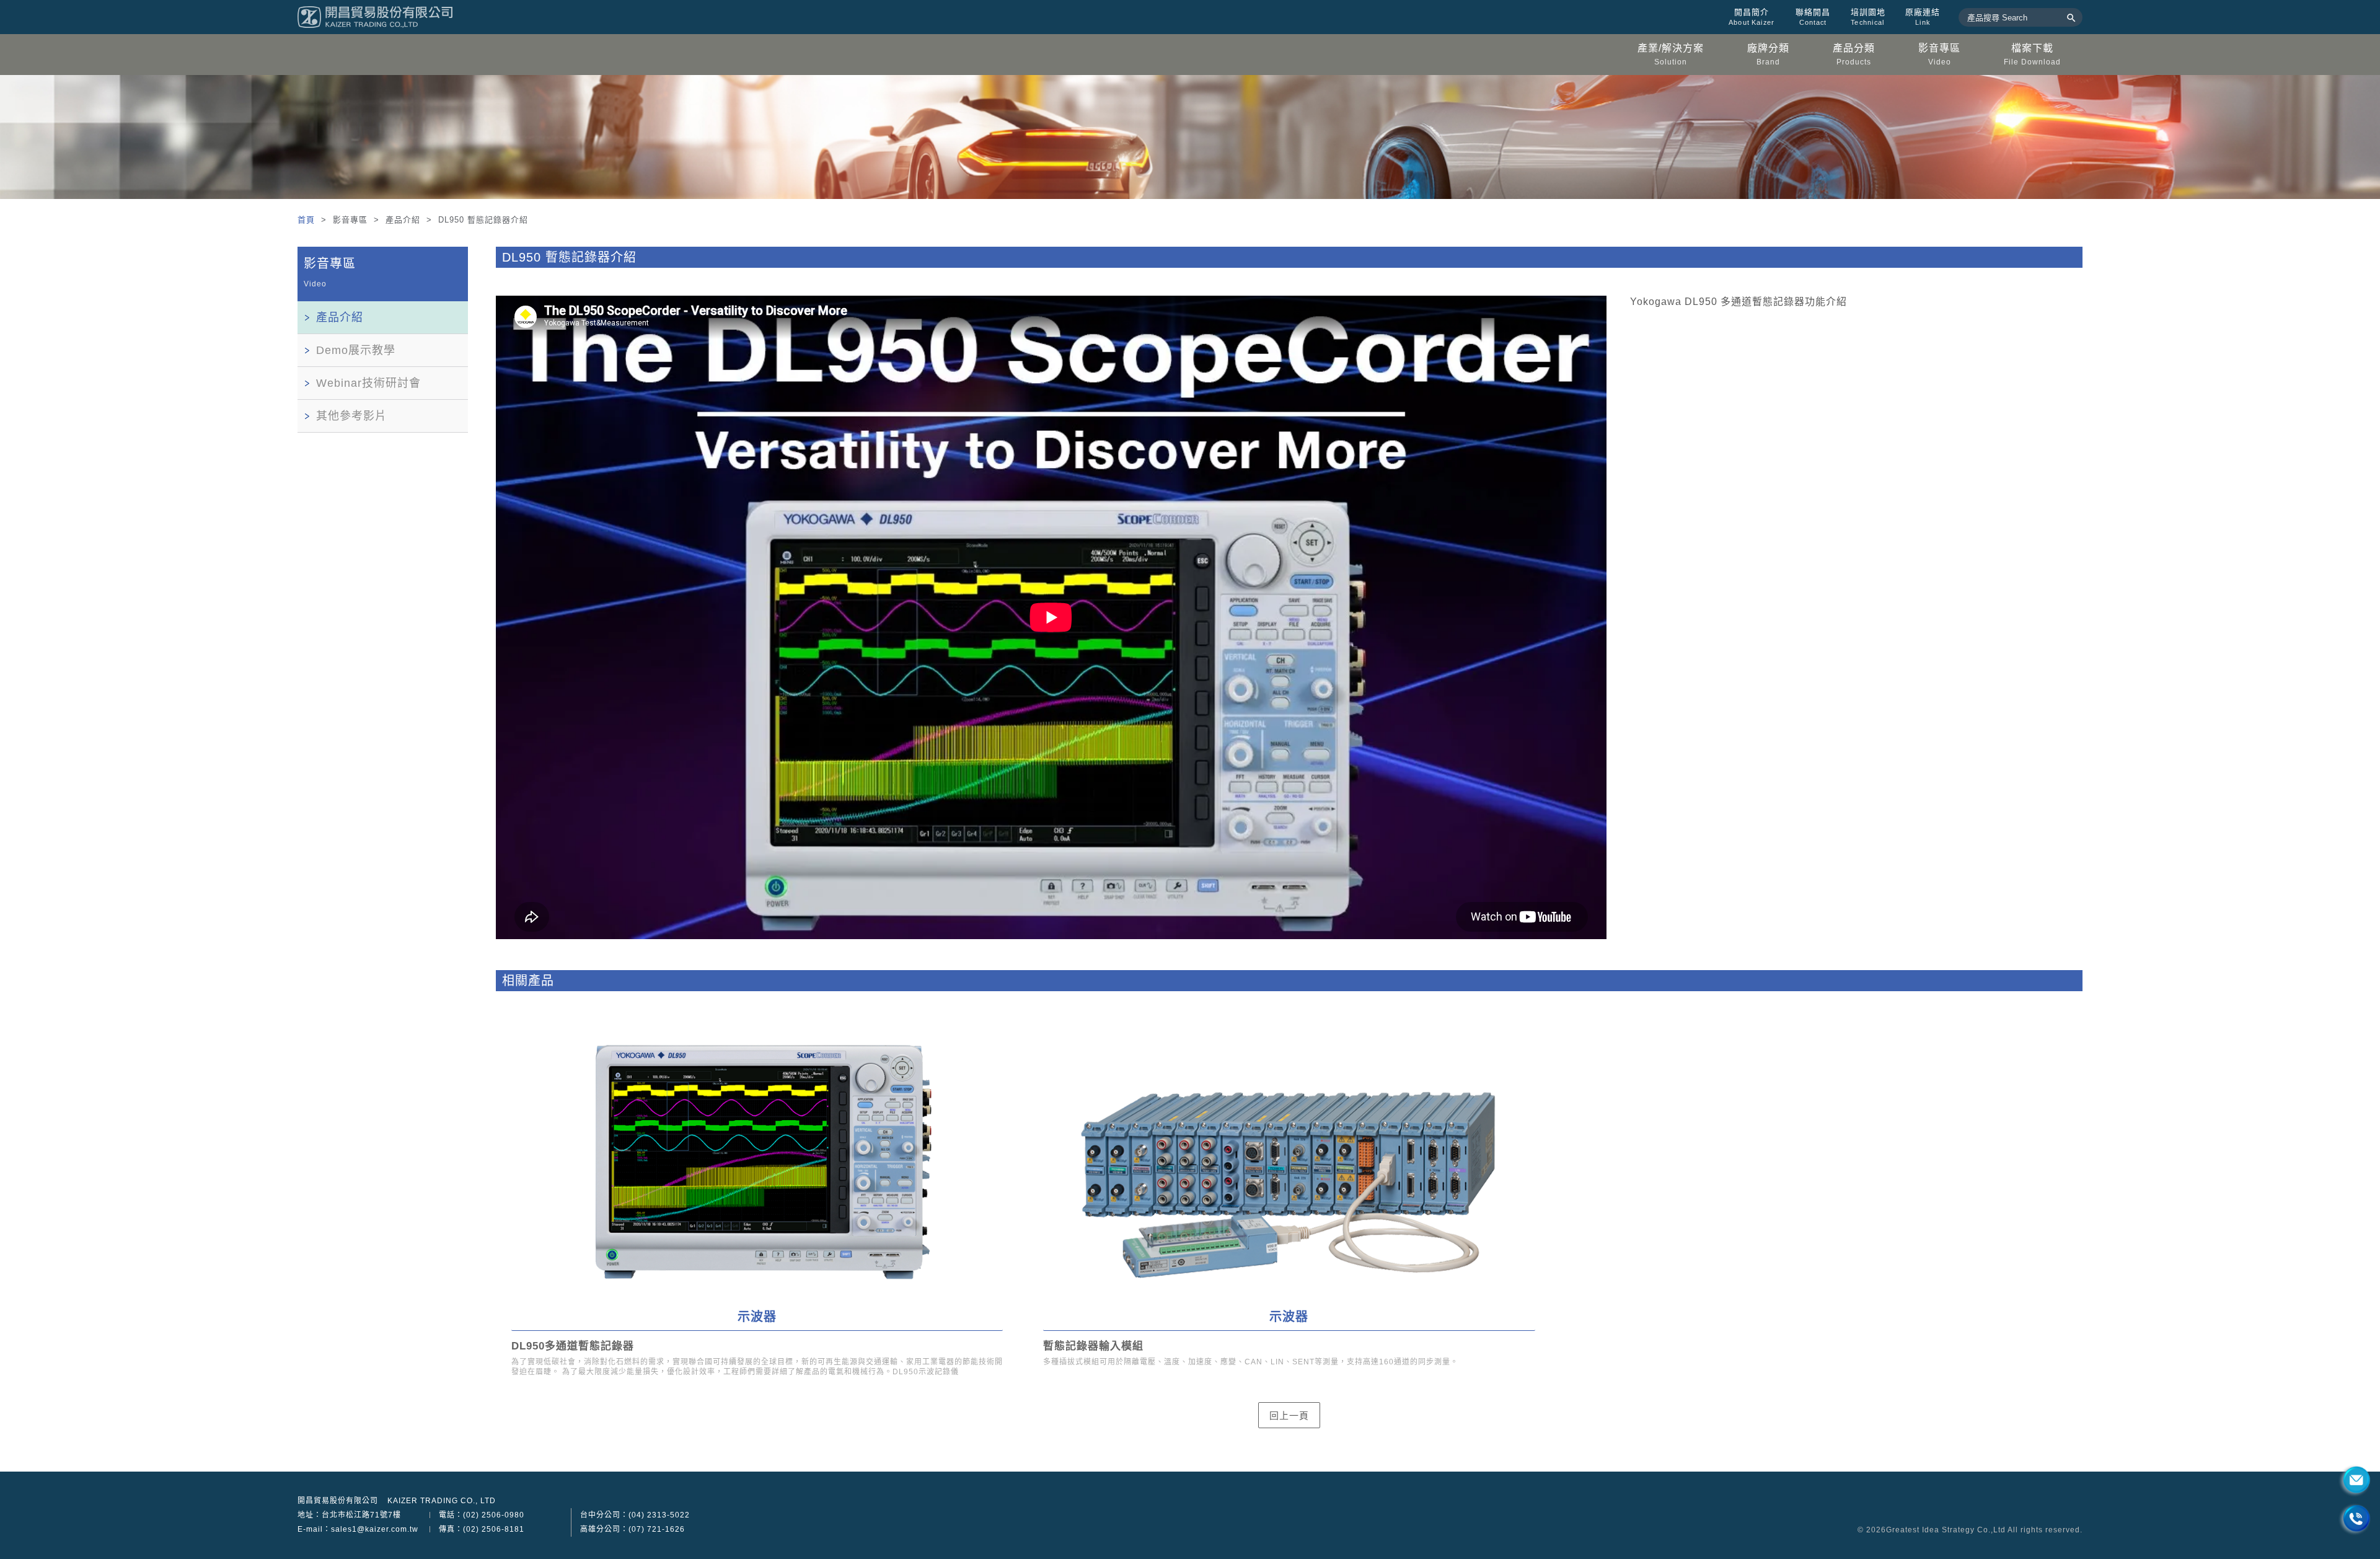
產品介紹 (340, 317)
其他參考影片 (351, 416)
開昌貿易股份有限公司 (338, 1501)
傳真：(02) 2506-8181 (482, 1529)
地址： (349, 1515)
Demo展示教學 (356, 350)
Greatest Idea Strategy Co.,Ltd (1946, 1530)
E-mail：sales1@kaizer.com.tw (358, 1529)
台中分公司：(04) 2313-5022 (635, 1515)
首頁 (308, 220)
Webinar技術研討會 (368, 383)
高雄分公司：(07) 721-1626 (632, 1529)
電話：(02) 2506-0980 (482, 1515)
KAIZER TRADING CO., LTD (442, 1501)
